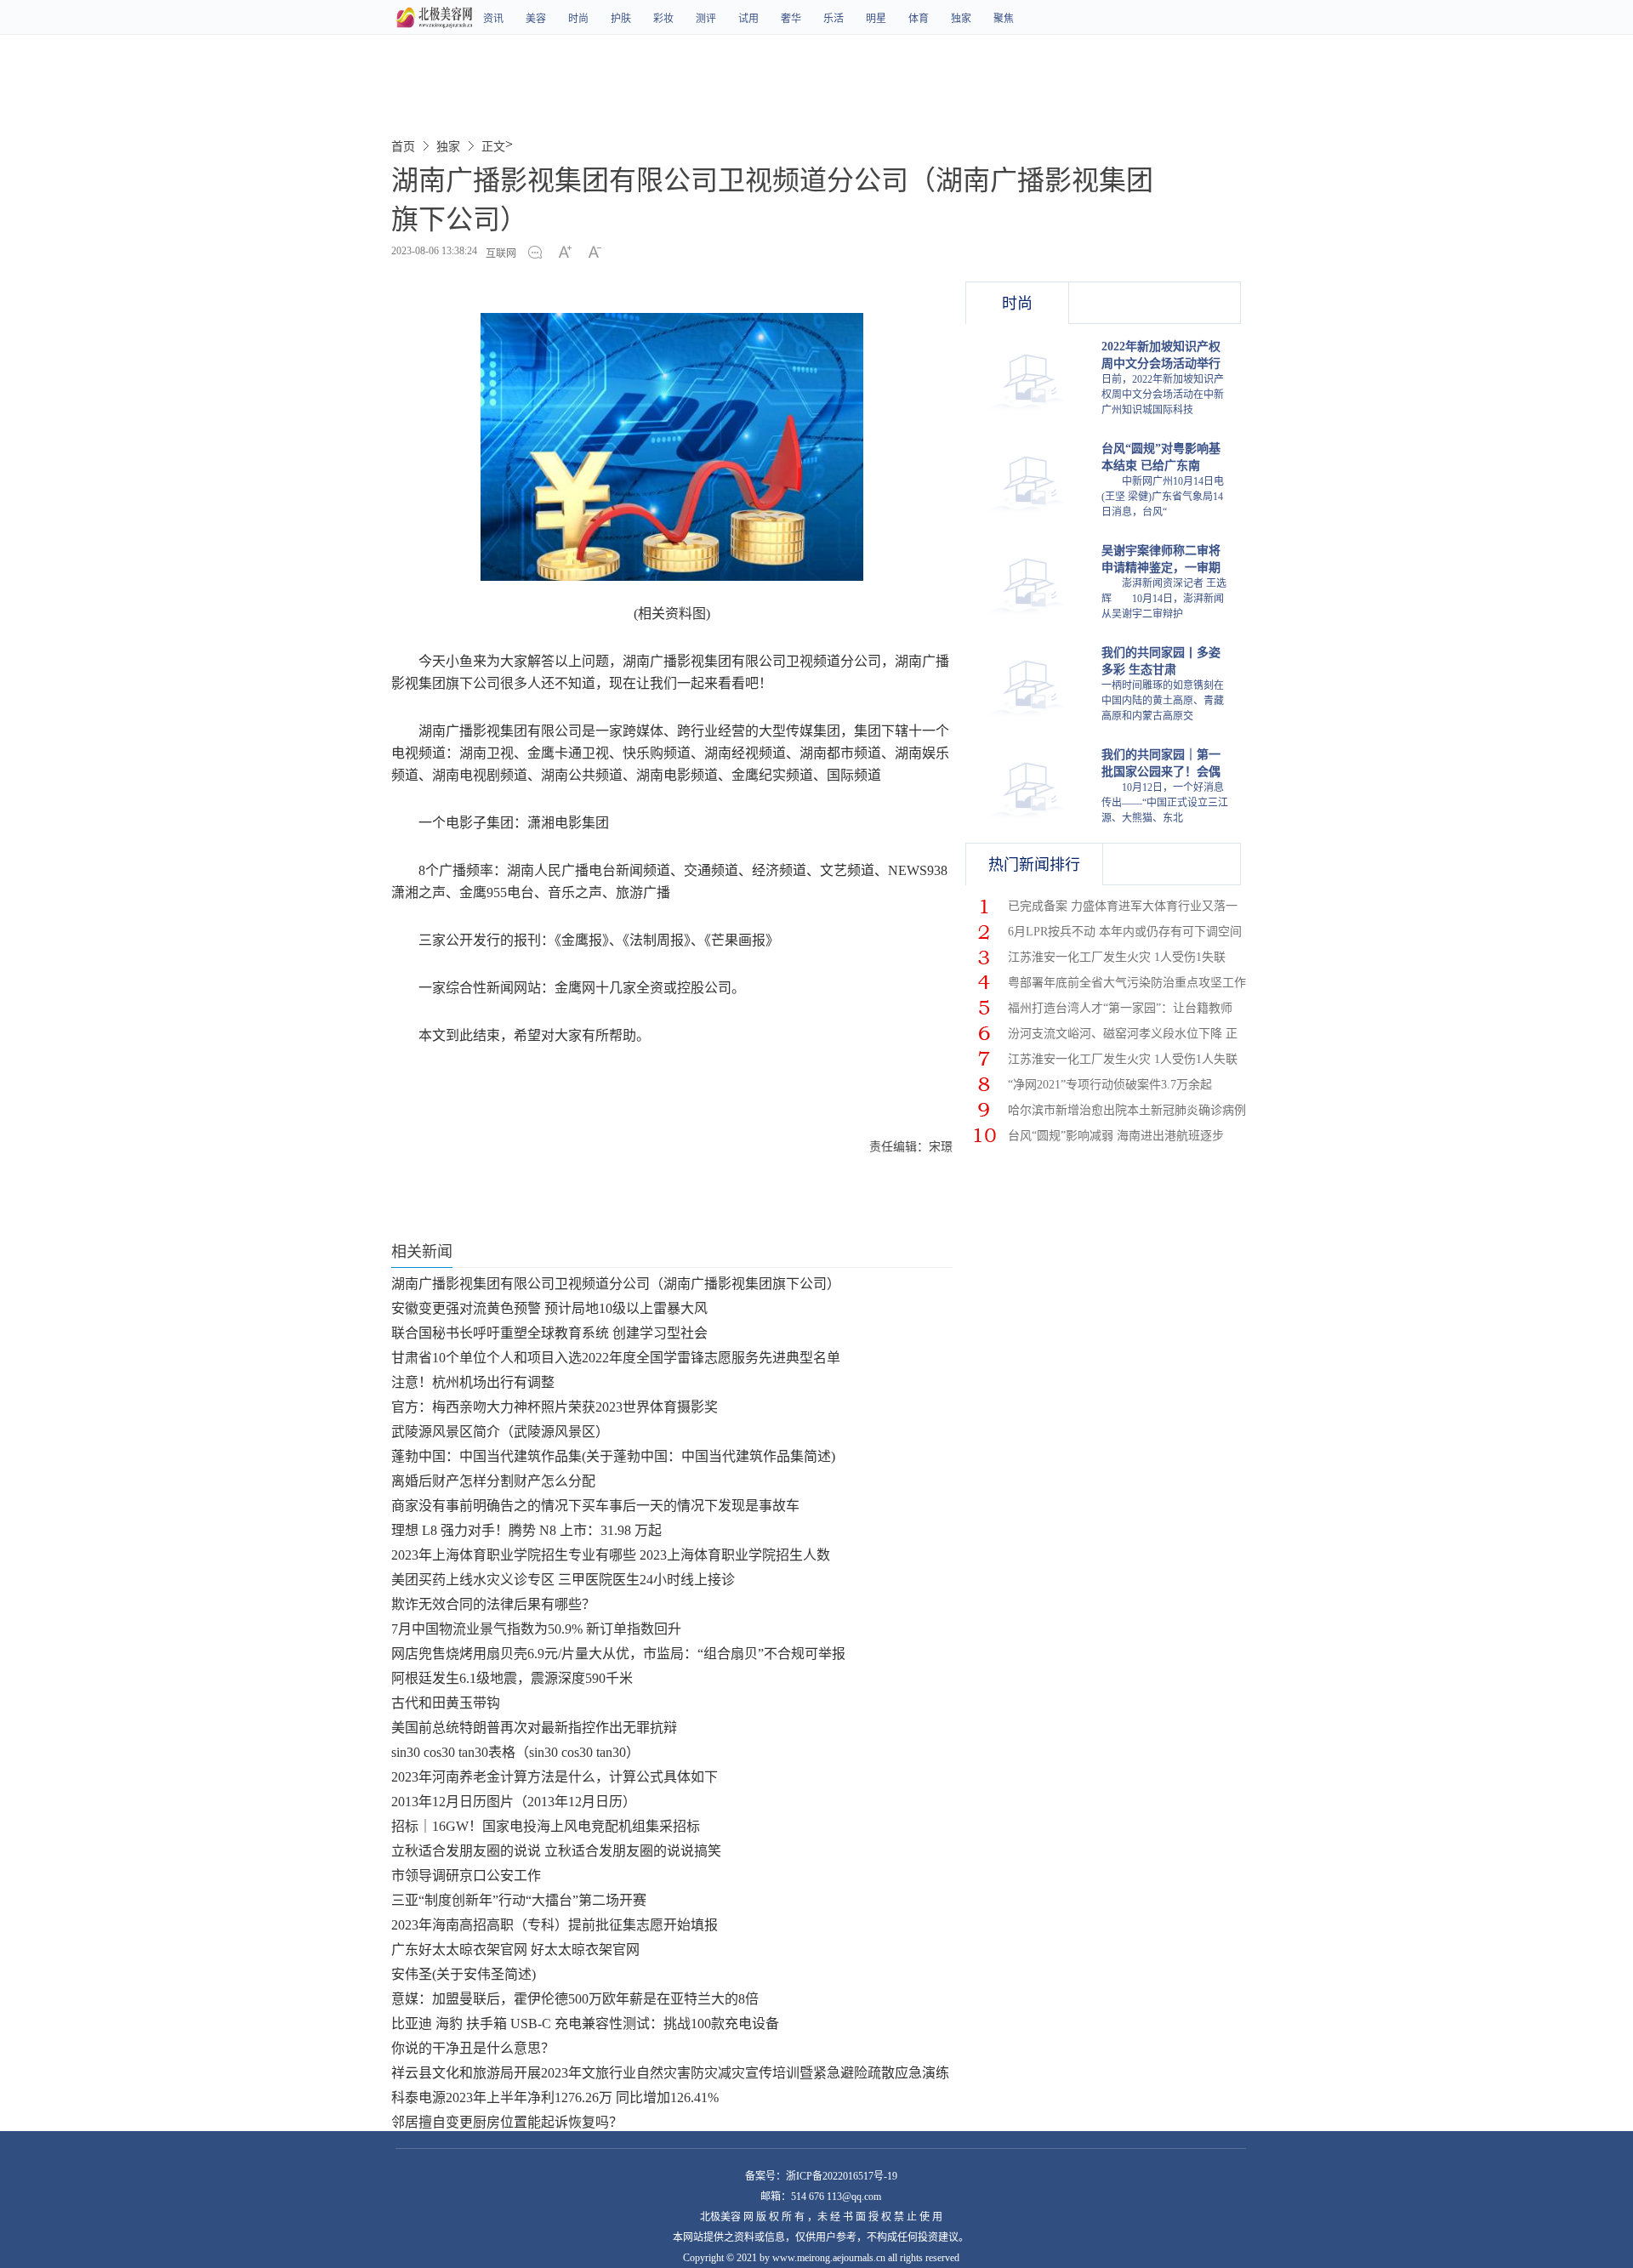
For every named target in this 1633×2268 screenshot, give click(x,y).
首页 (403, 147)
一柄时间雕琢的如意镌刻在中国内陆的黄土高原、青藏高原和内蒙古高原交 (1163, 701)
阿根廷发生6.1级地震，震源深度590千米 (512, 1678)
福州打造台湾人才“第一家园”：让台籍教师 (1120, 1008)
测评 (706, 19)
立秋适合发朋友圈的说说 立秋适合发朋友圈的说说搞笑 (556, 1851)
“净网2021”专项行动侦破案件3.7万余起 (1110, 1085)
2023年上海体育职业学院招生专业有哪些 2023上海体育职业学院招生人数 (611, 1555)
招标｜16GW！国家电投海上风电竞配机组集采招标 (546, 1826)
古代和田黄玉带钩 (446, 1703)
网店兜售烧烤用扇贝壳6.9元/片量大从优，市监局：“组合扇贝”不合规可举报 (618, 1654)
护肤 (621, 19)
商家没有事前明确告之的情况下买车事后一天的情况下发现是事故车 (595, 1506)
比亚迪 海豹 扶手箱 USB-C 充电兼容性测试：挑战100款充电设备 (585, 2024)
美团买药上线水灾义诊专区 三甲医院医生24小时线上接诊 (563, 1580)
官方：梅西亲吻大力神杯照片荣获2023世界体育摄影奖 (555, 1407)
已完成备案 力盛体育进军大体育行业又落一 (1123, 906)
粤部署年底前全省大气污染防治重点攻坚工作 (1127, 983)
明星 (876, 19)
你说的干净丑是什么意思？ (473, 2048)
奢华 (791, 19)
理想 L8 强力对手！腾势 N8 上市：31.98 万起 (526, 1530)
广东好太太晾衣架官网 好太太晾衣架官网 (515, 1950)
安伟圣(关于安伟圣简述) (464, 1974)
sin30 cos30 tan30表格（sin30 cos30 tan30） (515, 1752)
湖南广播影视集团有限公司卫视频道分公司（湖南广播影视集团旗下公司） (616, 1284)
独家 (961, 19)
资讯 (493, 19)
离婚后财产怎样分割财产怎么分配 (493, 1481)
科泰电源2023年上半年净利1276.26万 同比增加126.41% (555, 2097)
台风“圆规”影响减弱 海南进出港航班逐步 (1116, 1136)
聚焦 (1004, 19)
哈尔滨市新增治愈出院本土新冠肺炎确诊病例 (1127, 1110)
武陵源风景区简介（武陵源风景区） (500, 1432)
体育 (919, 19)
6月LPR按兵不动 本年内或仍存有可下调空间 (1125, 932)
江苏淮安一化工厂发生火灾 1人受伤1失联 (1117, 957)
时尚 (578, 19)
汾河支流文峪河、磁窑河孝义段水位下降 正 (1123, 1034)
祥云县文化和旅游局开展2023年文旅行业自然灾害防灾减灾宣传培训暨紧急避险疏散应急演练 (670, 2073)
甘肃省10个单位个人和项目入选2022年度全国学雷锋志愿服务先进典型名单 (616, 1358)
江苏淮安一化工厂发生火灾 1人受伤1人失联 (1123, 1059)
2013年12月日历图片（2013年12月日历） (514, 1802)
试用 (748, 19)
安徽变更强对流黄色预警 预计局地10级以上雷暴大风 (549, 1308)
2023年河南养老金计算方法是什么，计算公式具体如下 (555, 1777)
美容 (536, 19)
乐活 (834, 19)
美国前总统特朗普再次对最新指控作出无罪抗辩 (534, 1728)
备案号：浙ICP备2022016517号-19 (821, 2176)
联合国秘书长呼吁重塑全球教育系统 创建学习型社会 (549, 1333)
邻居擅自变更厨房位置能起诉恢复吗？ (507, 2122)
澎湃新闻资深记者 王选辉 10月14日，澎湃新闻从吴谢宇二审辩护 (1164, 599)
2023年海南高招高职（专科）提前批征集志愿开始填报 (555, 1925)
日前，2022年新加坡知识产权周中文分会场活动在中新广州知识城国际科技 (1163, 395)
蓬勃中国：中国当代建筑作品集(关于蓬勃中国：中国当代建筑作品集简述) (613, 1456)
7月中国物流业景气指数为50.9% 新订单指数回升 (536, 1629)
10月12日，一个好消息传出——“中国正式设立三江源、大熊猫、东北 (1165, 803)
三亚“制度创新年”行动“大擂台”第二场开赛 (519, 1900)
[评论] (540, 253)
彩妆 (663, 19)
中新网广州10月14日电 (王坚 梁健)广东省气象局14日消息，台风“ (1163, 497)
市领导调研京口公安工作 (466, 1876)
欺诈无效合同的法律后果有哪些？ (493, 1604)
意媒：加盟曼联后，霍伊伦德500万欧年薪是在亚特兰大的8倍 (575, 1999)
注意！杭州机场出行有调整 (473, 1382)
